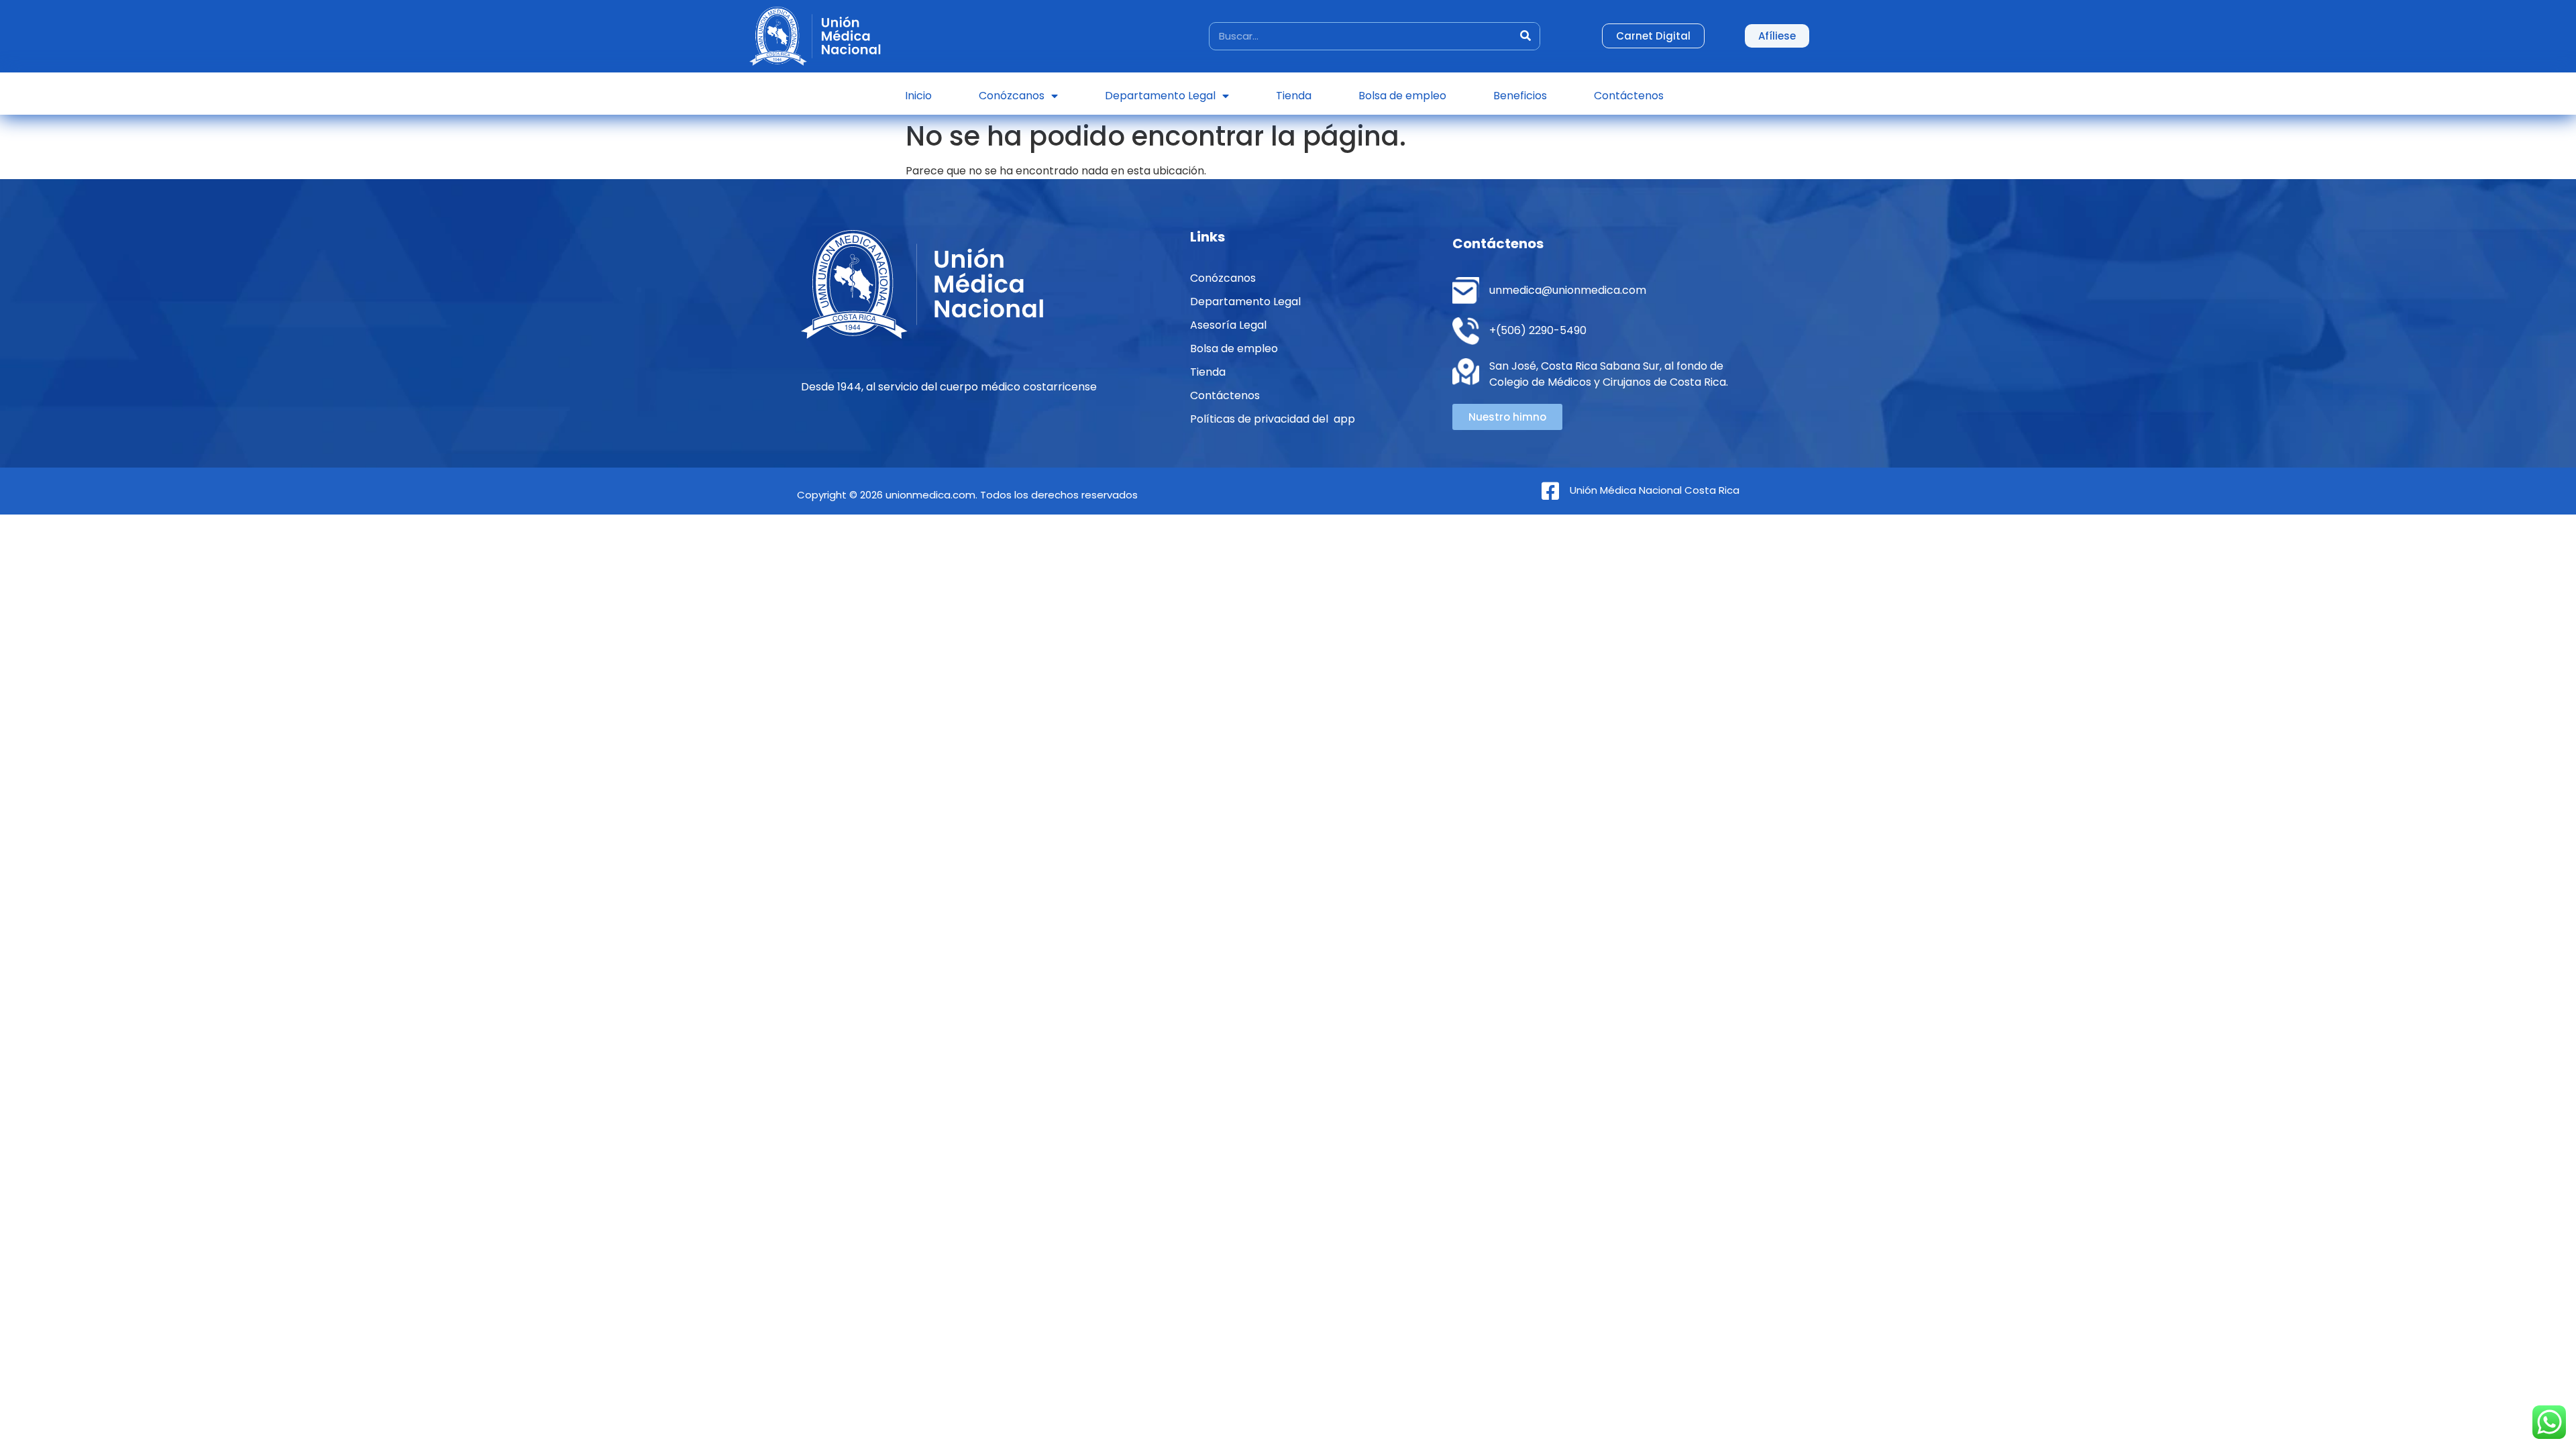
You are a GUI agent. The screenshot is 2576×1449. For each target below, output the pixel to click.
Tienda (1294, 96)
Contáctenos (1629, 96)
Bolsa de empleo (1402, 96)
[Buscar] (1525, 36)
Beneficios (1520, 96)
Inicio (918, 96)
